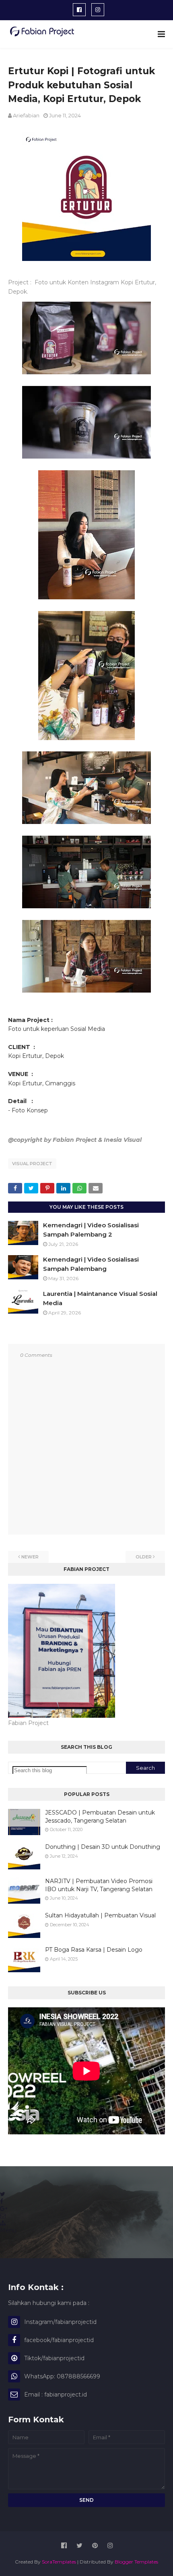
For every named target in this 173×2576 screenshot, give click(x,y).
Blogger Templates (136, 2562)
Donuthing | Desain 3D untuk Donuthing (103, 1847)
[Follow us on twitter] (3, 2194)
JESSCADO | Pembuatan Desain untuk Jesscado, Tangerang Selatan (100, 1817)
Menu (8, 2230)
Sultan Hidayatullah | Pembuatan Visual (100, 1915)
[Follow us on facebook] (2, 2201)
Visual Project (32, 1164)
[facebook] (79, 10)
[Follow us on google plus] (4, 2209)
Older (144, 1557)
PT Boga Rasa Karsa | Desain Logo (94, 1950)
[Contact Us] (3, 2216)
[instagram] (98, 10)
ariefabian (26, 115)
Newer (30, 1557)
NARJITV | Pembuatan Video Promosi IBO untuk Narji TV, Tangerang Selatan (99, 1885)
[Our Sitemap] (3, 2223)
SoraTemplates (59, 2562)
